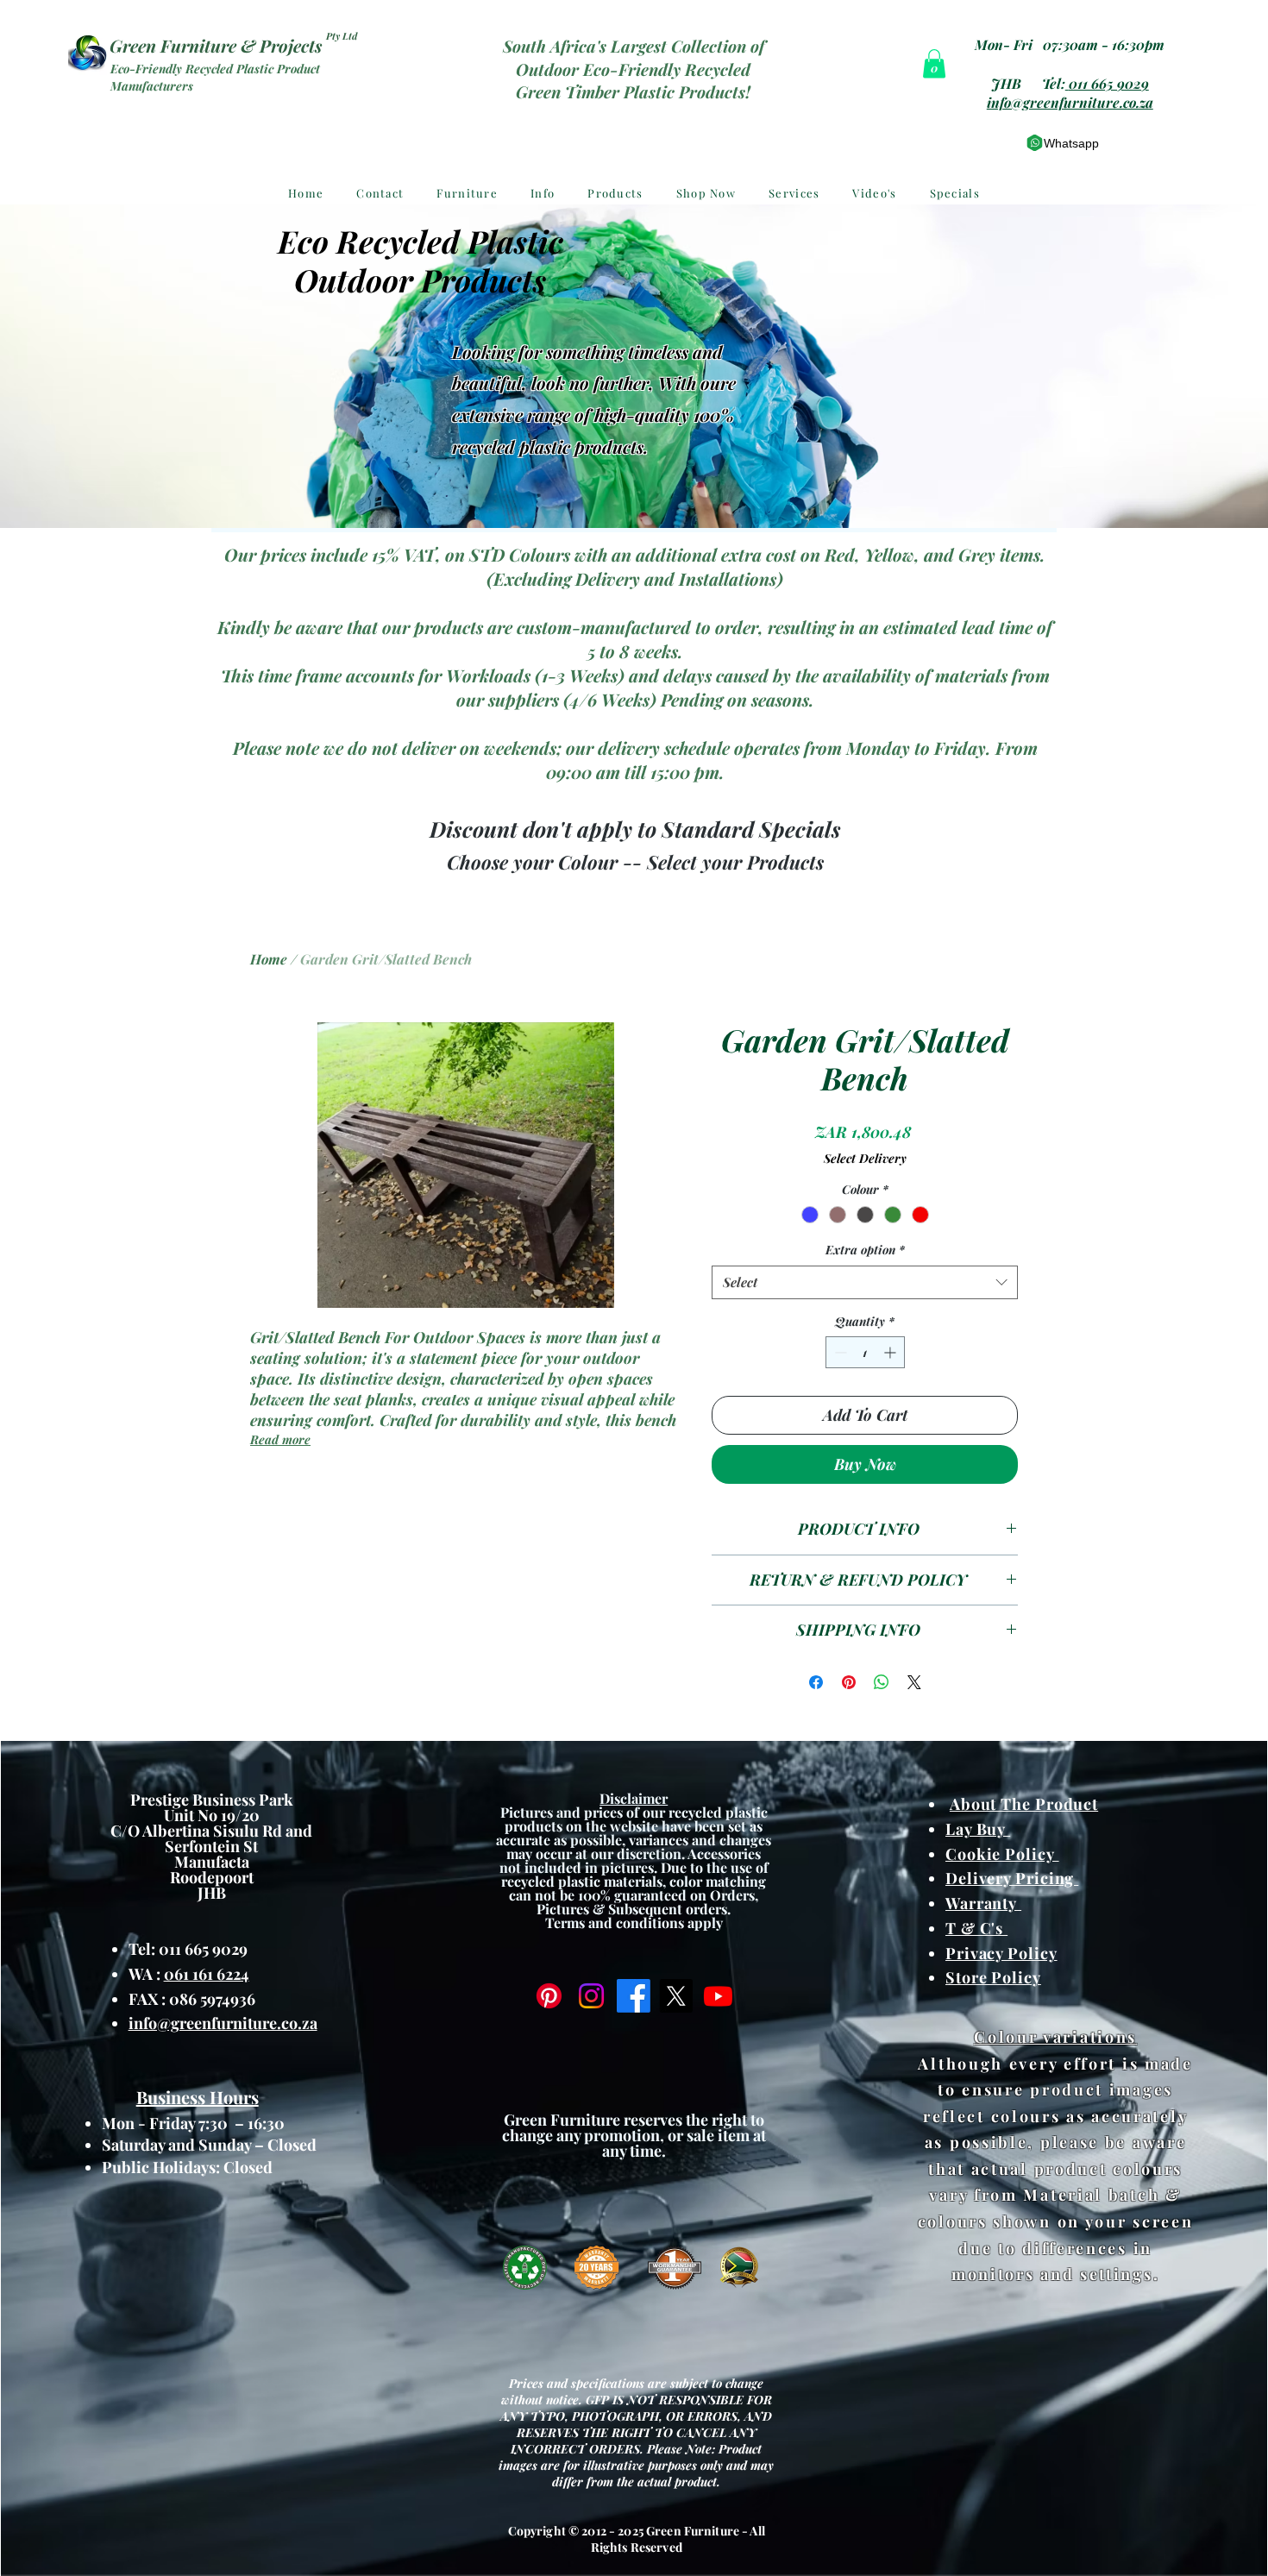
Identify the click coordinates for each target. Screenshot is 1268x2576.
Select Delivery (865, 1158)
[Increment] (891, 1352)
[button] (934, 63)
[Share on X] (914, 1682)
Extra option (865, 1250)
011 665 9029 (1109, 83)
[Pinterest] (549, 1996)
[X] (676, 1996)
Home (269, 959)
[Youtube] (718, 1996)
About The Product (1024, 1804)
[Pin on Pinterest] (849, 1682)
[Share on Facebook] (816, 1682)
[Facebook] (634, 1996)
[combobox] (865, 1282)
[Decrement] (839, 1352)
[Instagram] (591, 1996)
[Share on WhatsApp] (882, 1682)
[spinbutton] (865, 1352)
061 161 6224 (207, 1974)
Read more (280, 1439)
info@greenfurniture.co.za (1070, 102)
